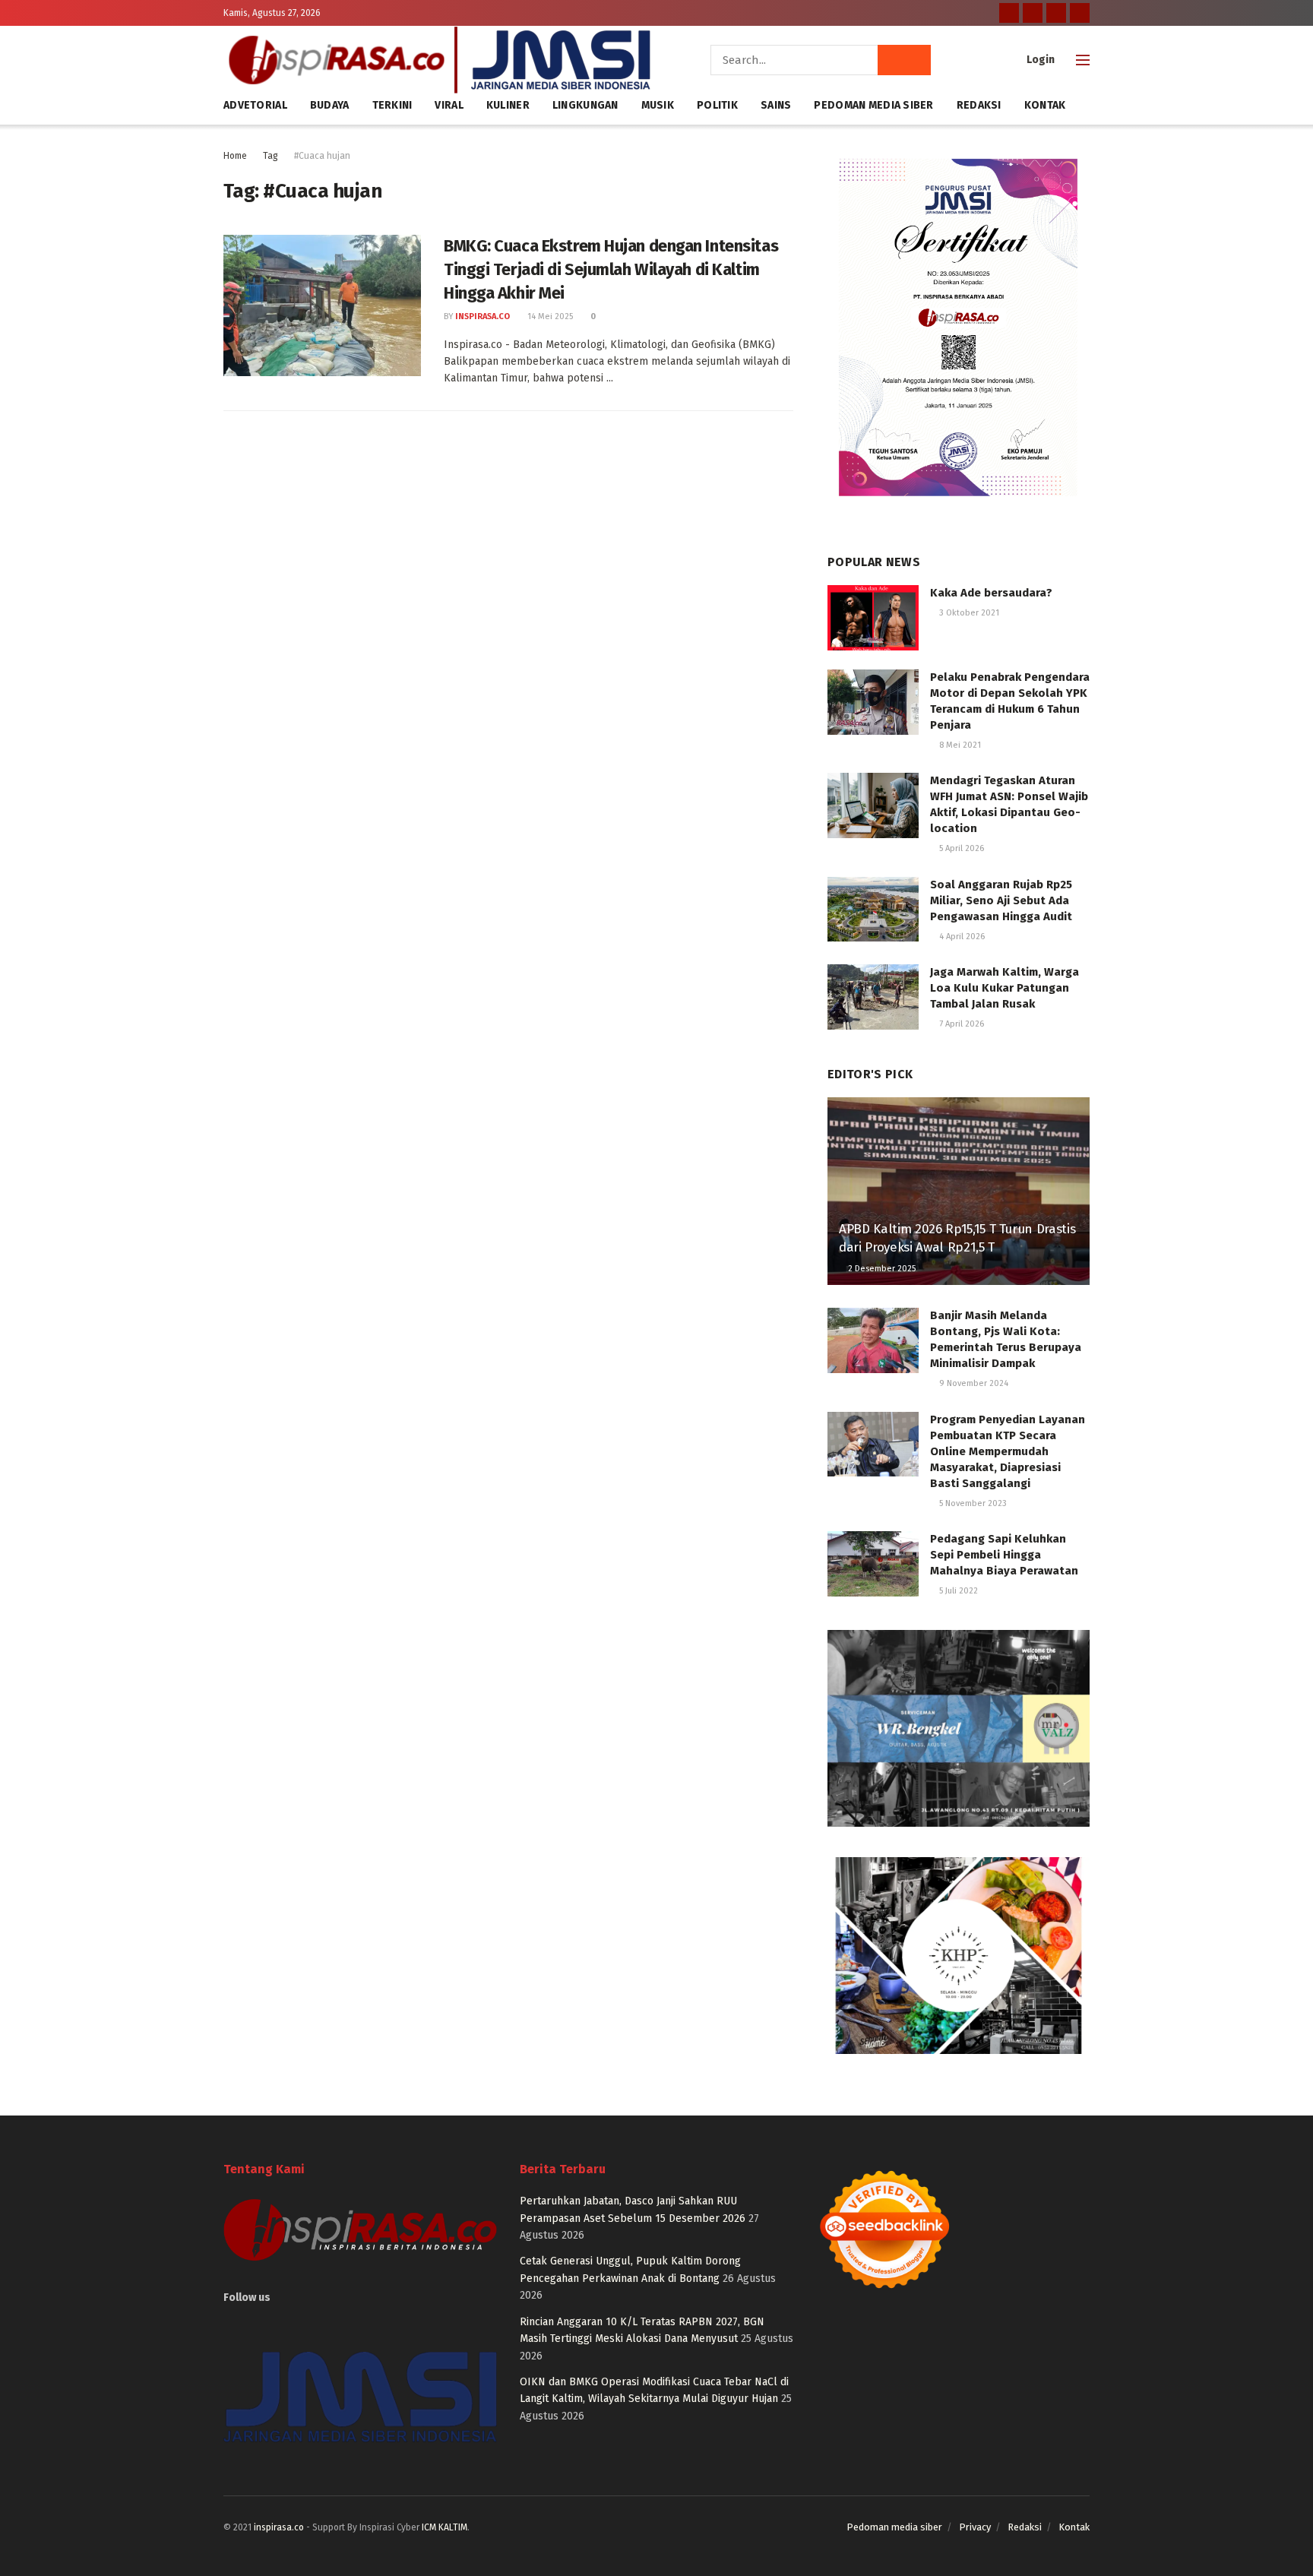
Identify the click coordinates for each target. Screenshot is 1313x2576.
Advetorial (255, 105)
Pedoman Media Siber (873, 105)
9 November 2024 (973, 1383)
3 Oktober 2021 (968, 613)
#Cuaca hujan (322, 156)
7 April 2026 (960, 1024)
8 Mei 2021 (959, 745)
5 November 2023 (972, 1503)
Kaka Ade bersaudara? (991, 593)
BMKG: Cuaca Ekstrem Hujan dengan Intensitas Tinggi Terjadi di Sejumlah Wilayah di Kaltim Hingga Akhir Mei (611, 269)
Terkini (392, 105)
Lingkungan (585, 105)
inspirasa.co (482, 316)
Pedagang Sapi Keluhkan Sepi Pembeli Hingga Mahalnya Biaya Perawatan (1004, 1555)
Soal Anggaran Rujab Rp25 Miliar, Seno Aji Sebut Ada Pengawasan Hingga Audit (1001, 900)
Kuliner (508, 105)
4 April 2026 (961, 937)
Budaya (330, 105)
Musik (658, 105)
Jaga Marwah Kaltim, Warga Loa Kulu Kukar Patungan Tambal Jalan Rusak (1005, 988)
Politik (717, 105)
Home (235, 156)
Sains (776, 105)
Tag (271, 156)
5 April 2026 (960, 848)
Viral (449, 105)
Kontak (1045, 105)
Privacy (975, 2527)
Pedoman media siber (894, 2527)
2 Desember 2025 (881, 1269)
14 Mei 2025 (549, 316)
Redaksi (979, 105)
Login (1039, 60)
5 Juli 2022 (957, 1591)
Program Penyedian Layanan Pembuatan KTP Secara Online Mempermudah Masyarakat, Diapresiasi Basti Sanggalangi (1008, 1451)
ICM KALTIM (445, 2527)
